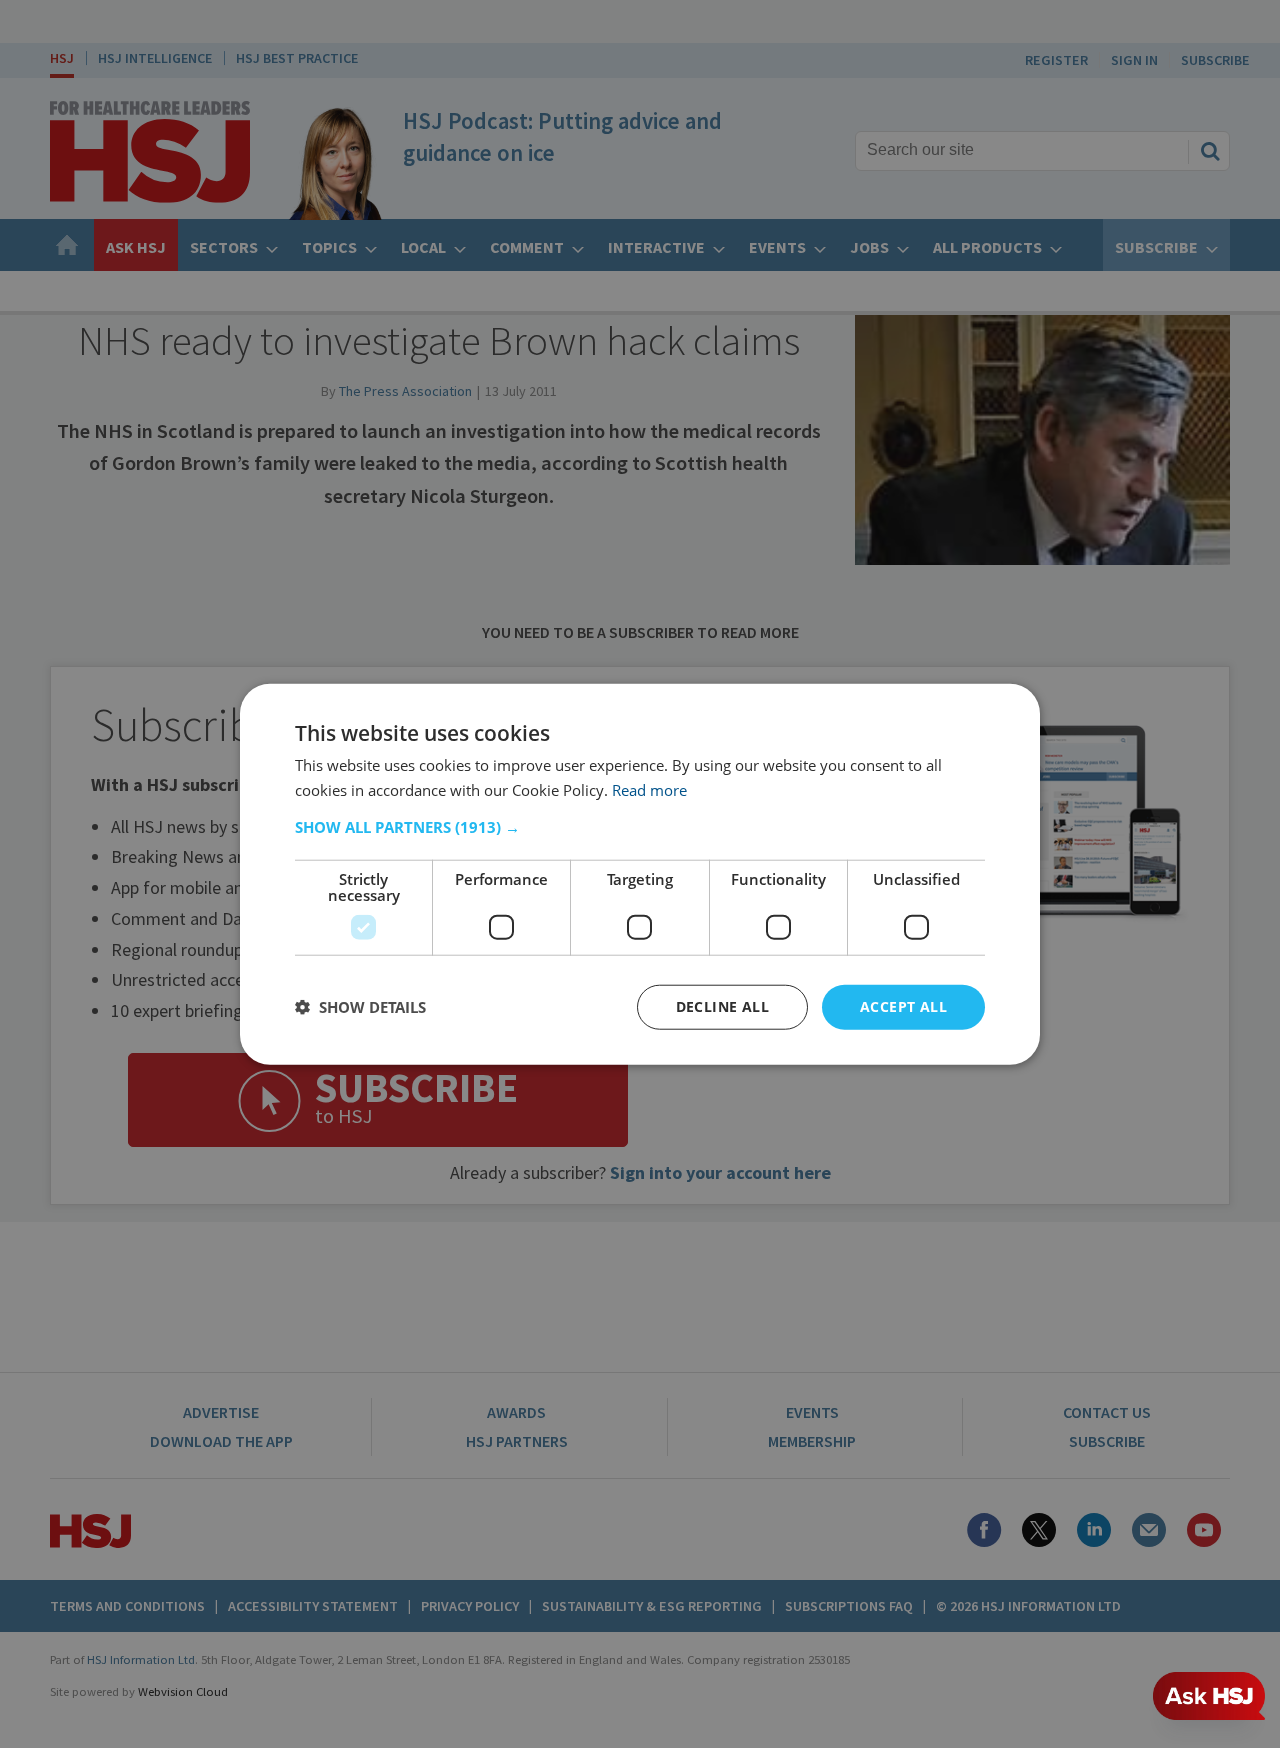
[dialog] (640, 874)
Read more (649, 790)
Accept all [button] (903, 1006)
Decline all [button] (722, 1006)
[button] (640, 827)
